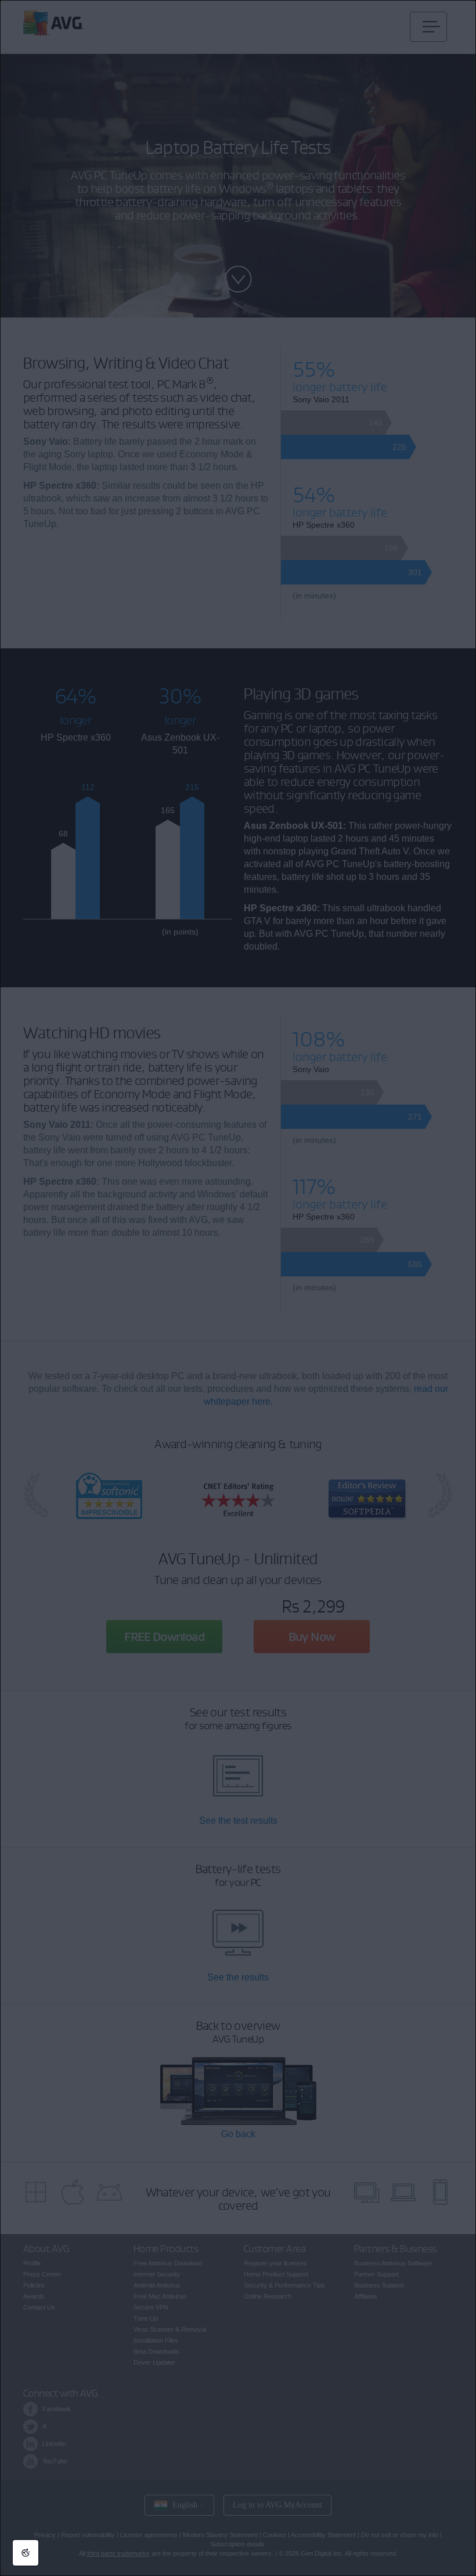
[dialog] (238, 1288)
